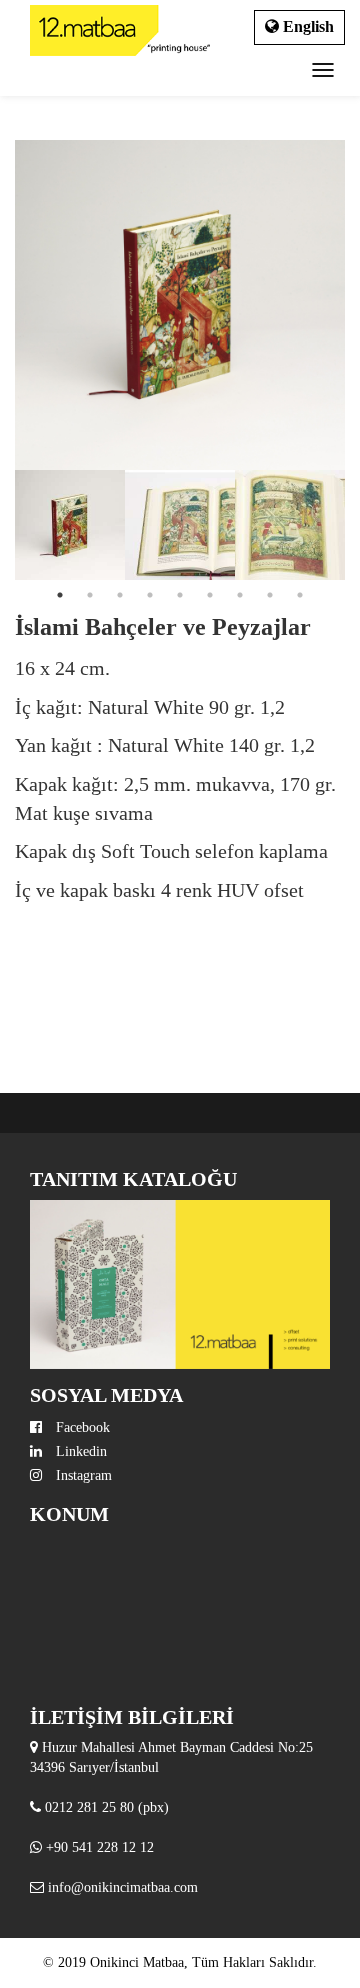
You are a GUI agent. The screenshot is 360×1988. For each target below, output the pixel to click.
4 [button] (150, 595)
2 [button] (90, 595)
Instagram (82, 1475)
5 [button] (180, 595)
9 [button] (300, 595)
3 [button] (120, 595)
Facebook (81, 1427)
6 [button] (210, 595)
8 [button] (270, 595)
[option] (180, 305)
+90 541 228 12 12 (100, 1847)
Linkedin (79, 1451)
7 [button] (240, 595)
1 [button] (60, 595)
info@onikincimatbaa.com (123, 1887)
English (306, 26)
